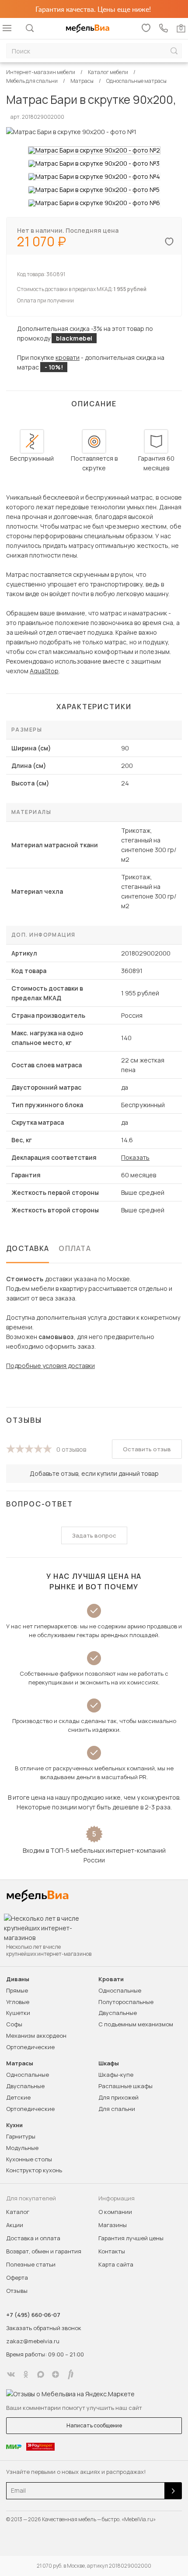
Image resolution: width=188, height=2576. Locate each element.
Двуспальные (118, 2013)
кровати (68, 357)
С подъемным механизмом (136, 2024)
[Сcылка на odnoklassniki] (26, 2374)
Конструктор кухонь (34, 2170)
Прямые (17, 1990)
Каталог (18, 2212)
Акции (15, 2225)
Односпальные (120, 1990)
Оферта (17, 2278)
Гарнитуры (21, 2136)
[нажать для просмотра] (94, 150)
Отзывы (17, 2291)
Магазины (113, 2225)
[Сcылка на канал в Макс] (41, 2374)
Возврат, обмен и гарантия (44, 2251)
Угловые (18, 2002)
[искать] (174, 51)
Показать (135, 1157)
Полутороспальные (126, 2002)
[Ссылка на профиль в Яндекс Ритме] (70, 2374)
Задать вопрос (94, 1535)
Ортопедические (30, 2047)
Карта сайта (116, 2264)
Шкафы (109, 2063)
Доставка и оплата (33, 2238)
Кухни (14, 2125)
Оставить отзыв (147, 1449)
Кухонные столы (29, 2159)
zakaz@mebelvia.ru (33, 2341)
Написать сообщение (94, 2425)
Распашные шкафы (125, 2086)
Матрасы (20, 2063)
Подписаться (173, 2491)
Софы (14, 2024)
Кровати (111, 1979)
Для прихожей (118, 2097)
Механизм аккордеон (36, 2036)
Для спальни (117, 2109)
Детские (18, 2097)
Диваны (18, 1979)
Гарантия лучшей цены (131, 2238)
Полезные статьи (31, 2264)
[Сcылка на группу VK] (11, 2374)
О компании (115, 2212)
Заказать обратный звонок (44, 2328)
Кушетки (18, 2013)
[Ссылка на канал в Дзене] (56, 2374)
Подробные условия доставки (50, 1366)
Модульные (22, 2148)
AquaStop (44, 671)
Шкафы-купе (116, 2075)
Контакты (112, 2251)
